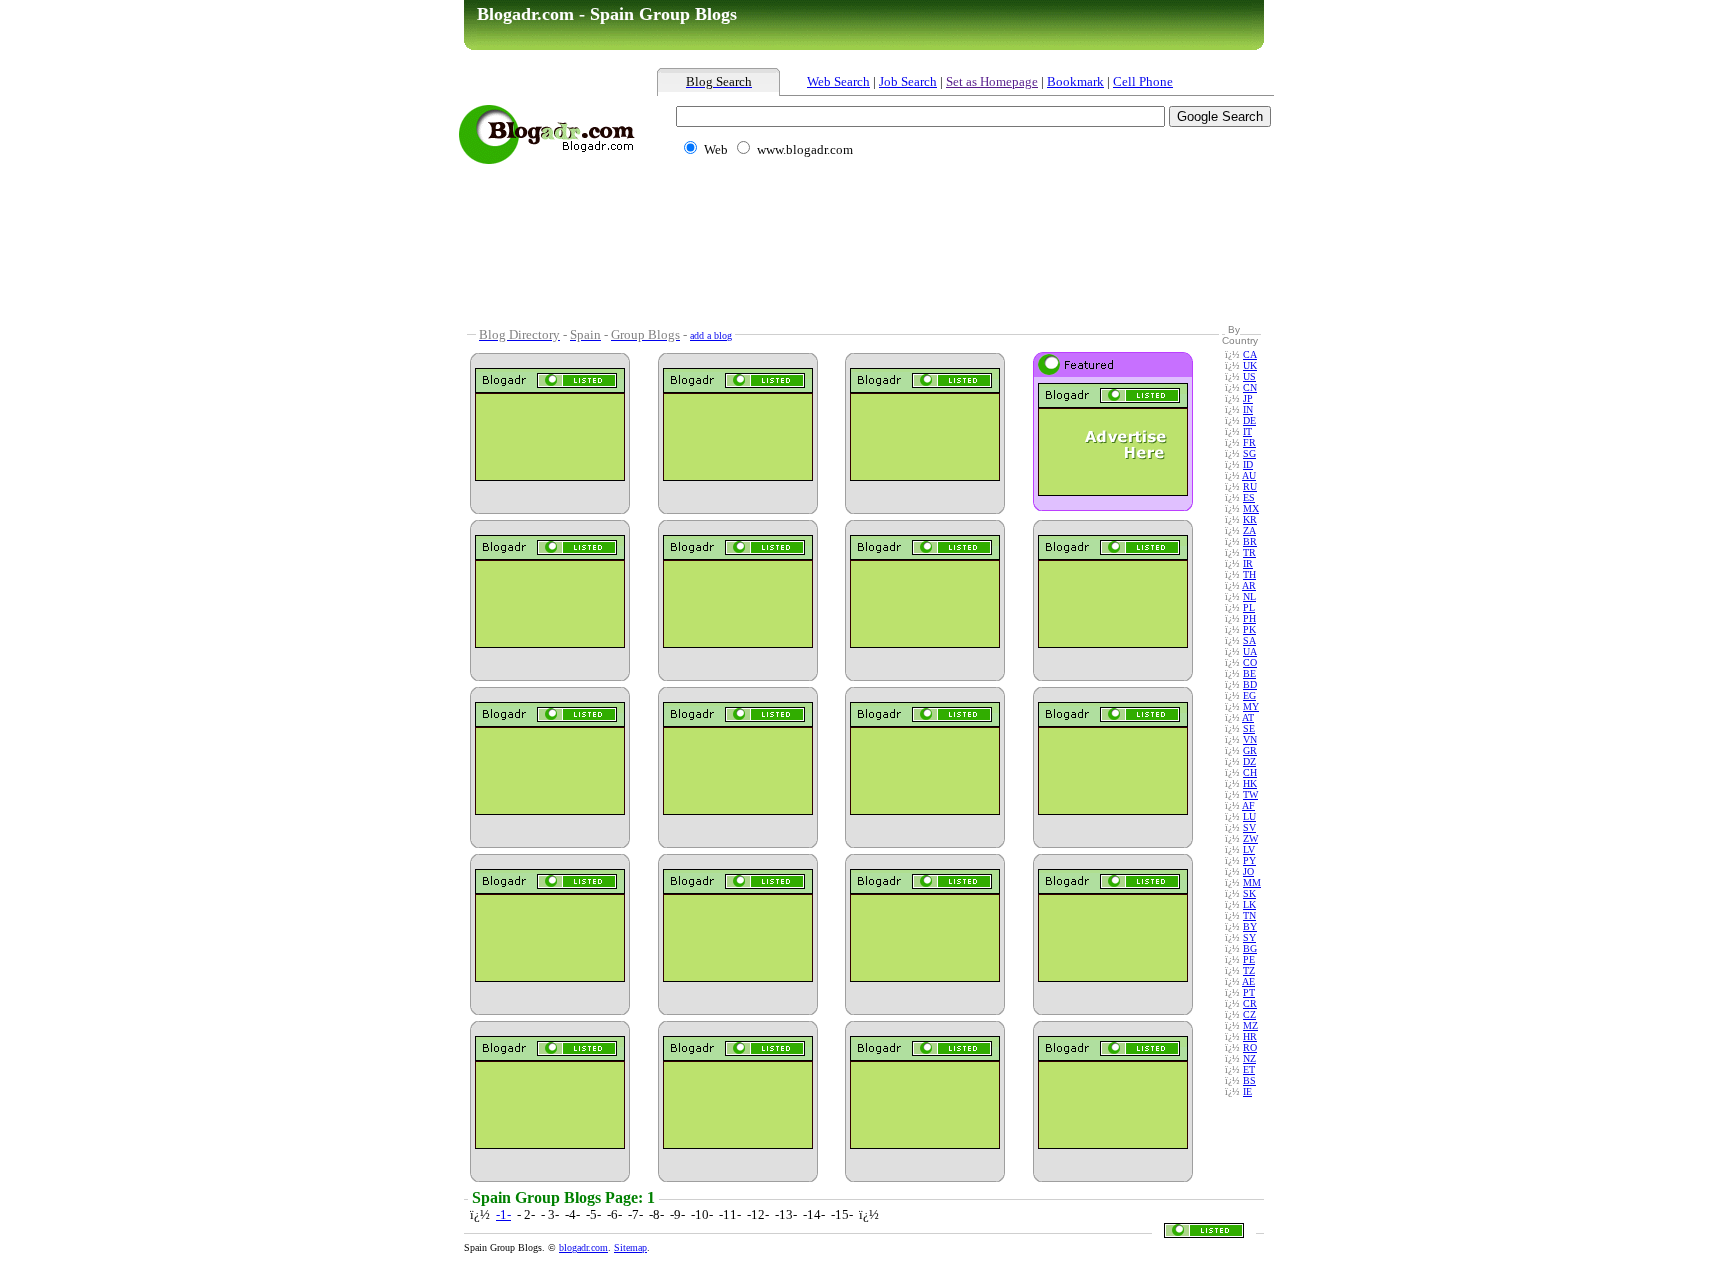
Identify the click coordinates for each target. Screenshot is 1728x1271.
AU (1249, 475)
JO (1248, 871)
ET (1249, 1069)
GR (1250, 750)
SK (1249, 893)
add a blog (711, 335)
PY (1249, 860)
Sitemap (630, 1247)
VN (1250, 739)
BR (1250, 541)
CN (1250, 387)
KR (1250, 519)
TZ (1249, 970)
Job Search (908, 81)
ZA (1249, 530)
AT (1248, 717)
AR (1249, 585)
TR (1249, 552)
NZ (1249, 1058)
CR (1250, 1003)
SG (1249, 453)
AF (1248, 805)
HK (1250, 783)
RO (1250, 1047)
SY (1249, 937)
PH (1249, 618)
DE (1249, 420)
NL (1249, 596)
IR (1248, 563)
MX (1251, 508)
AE (1248, 981)
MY (1251, 706)
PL (1249, 607)
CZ (1249, 1014)
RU (1250, 486)
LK (1249, 904)
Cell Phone (1143, 81)
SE (1249, 728)
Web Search (838, 81)
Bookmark (1075, 81)
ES (1249, 497)
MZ (1250, 1025)
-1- (503, 1214)
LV (1249, 849)
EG (1249, 695)
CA (1250, 354)
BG (1250, 948)
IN (1248, 409)
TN (1249, 915)
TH (1249, 574)
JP (1248, 398)
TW (1250, 794)
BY (1250, 926)
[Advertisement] (899, 187)
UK (1250, 365)
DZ (1249, 761)
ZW (1250, 838)
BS (1249, 1080)
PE (1249, 959)
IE (1247, 1091)
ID (1248, 464)
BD (1250, 684)
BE (1249, 673)
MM (1252, 882)
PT (1249, 992)
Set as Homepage (992, 81)
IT (1247, 431)
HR (1250, 1036)
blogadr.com (583, 1247)
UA (1250, 651)
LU (1249, 816)
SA (1249, 640)
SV (1249, 827)
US (1249, 376)
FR (1249, 442)
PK (1249, 629)
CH (1250, 772)
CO (1250, 662)
